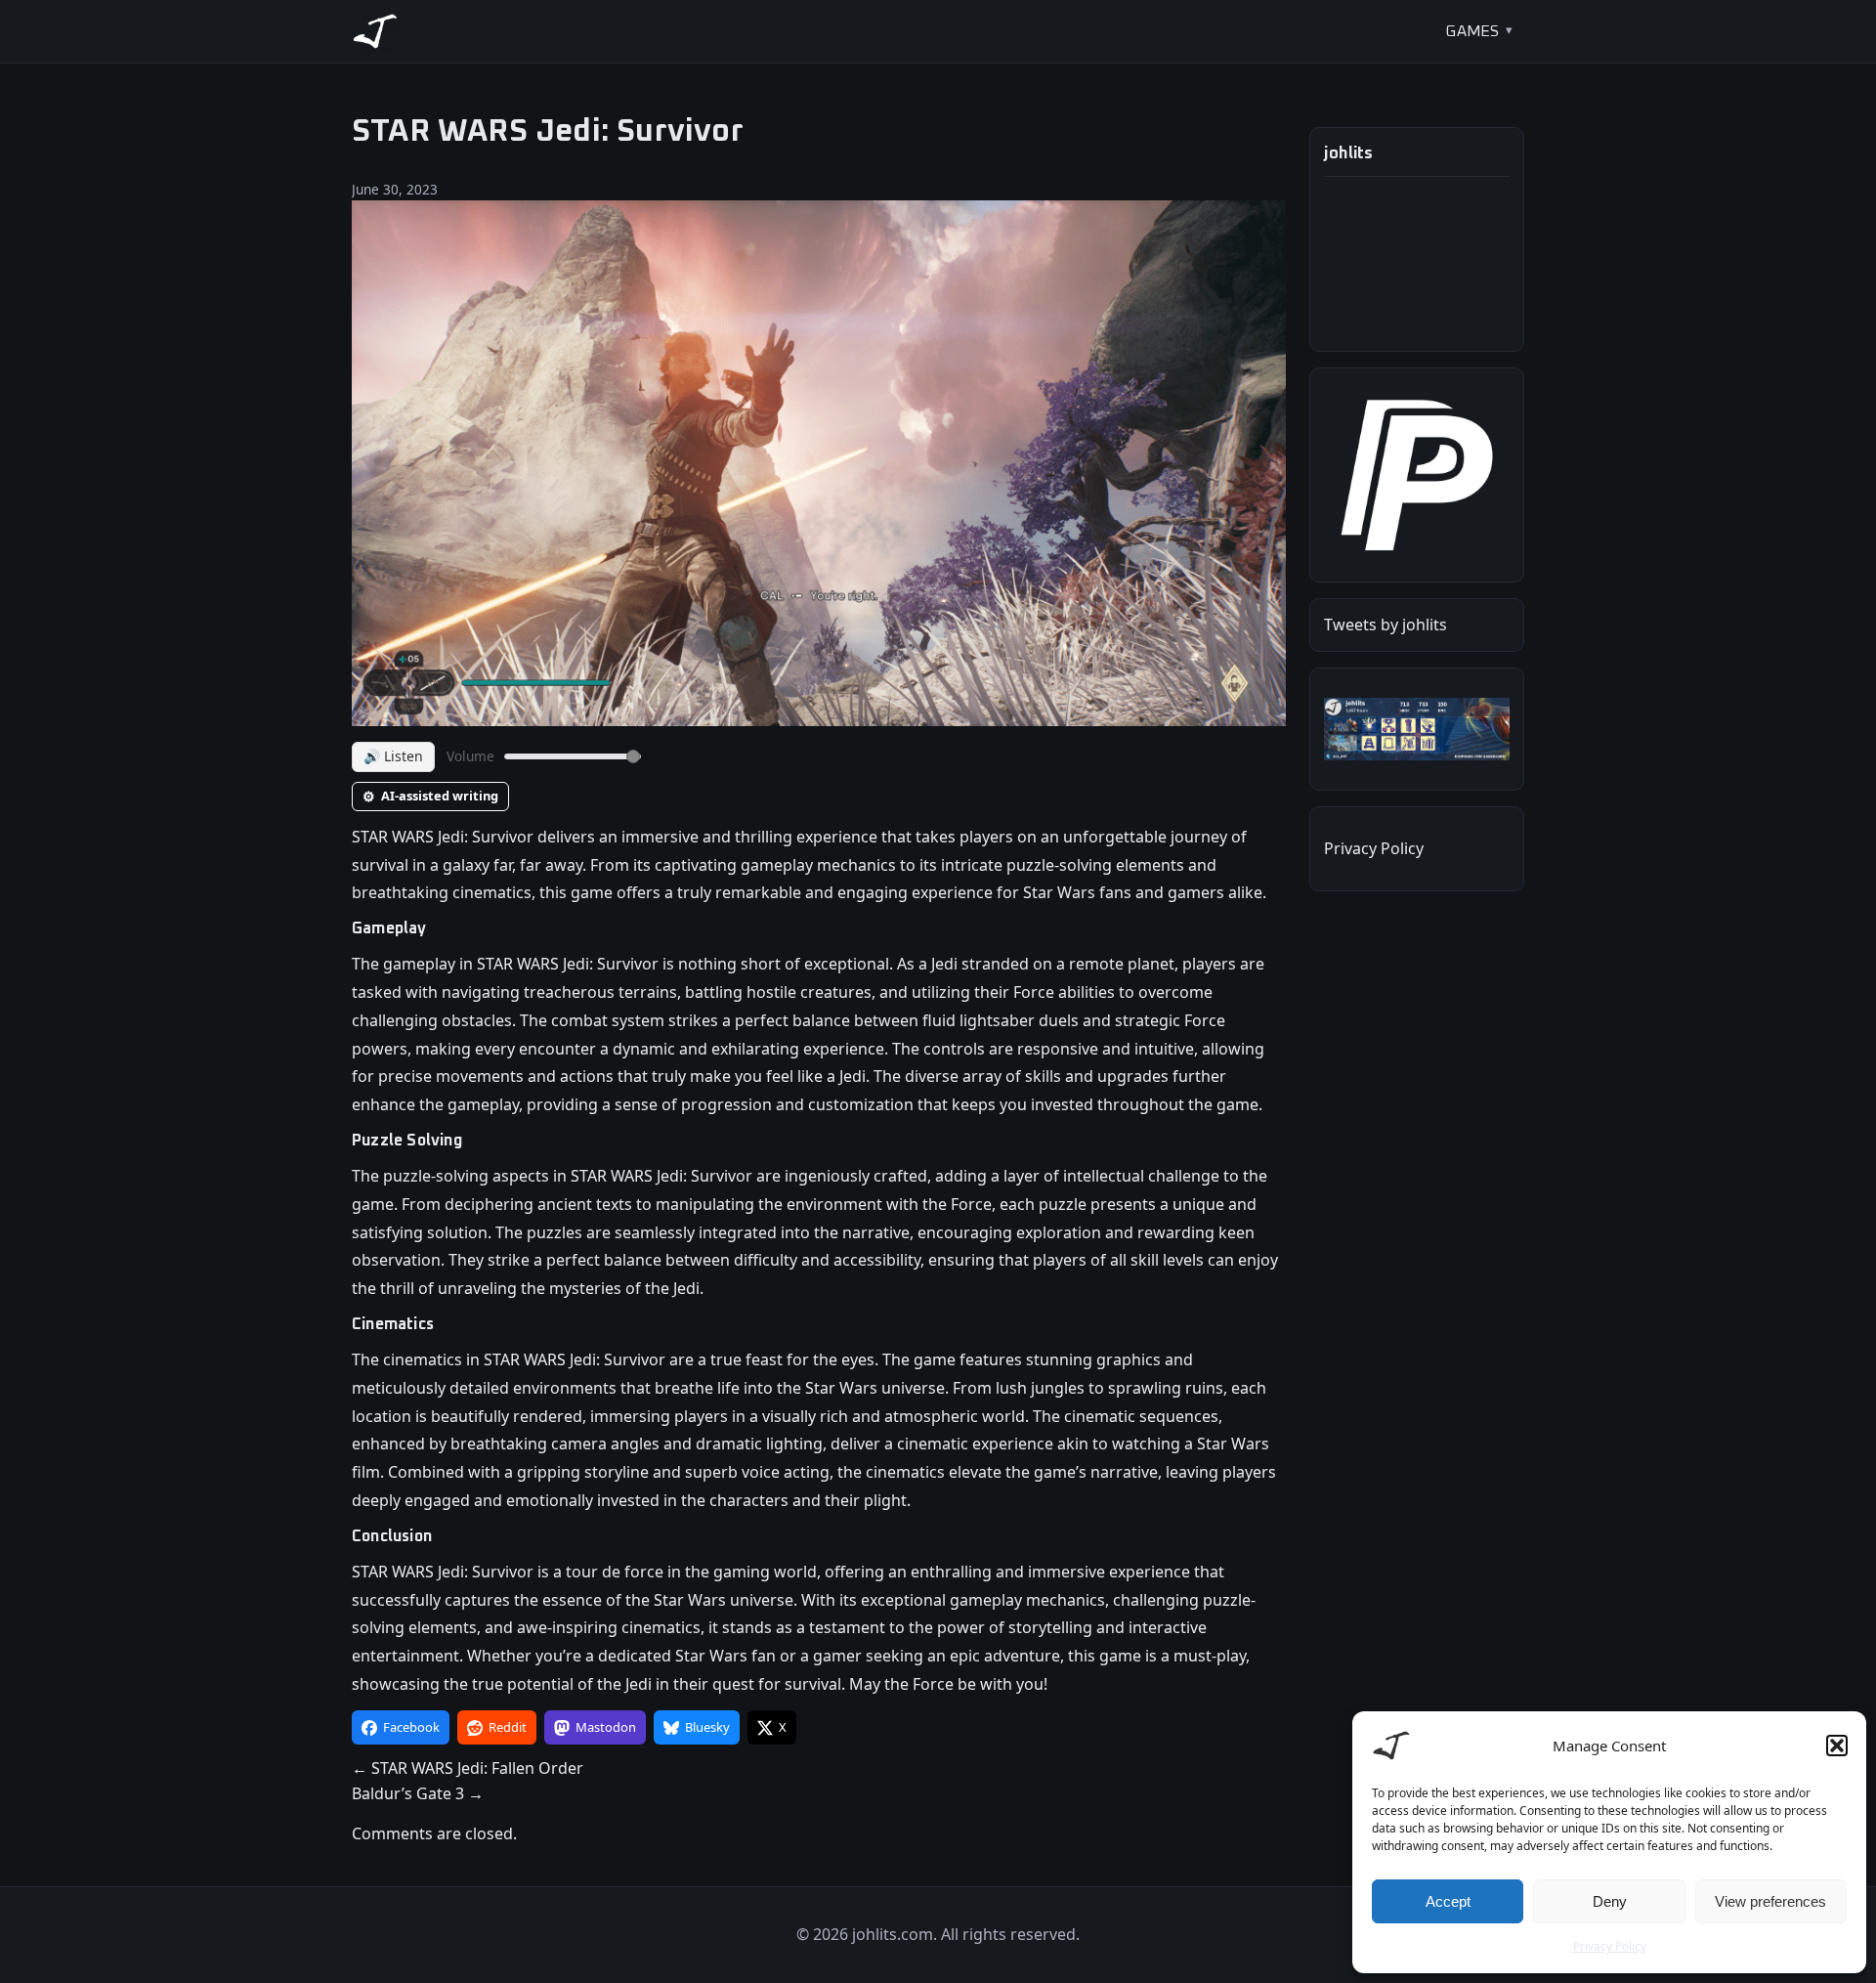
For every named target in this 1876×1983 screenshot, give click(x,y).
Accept (1448, 1901)
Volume (470, 756)
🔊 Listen (393, 756)
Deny (1610, 1901)
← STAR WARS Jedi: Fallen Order (468, 1768)
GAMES (1472, 31)
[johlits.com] (375, 31)
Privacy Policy (1610, 1946)
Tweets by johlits (1386, 625)
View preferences (1770, 1901)
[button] (1837, 1746)
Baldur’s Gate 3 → (418, 1793)
